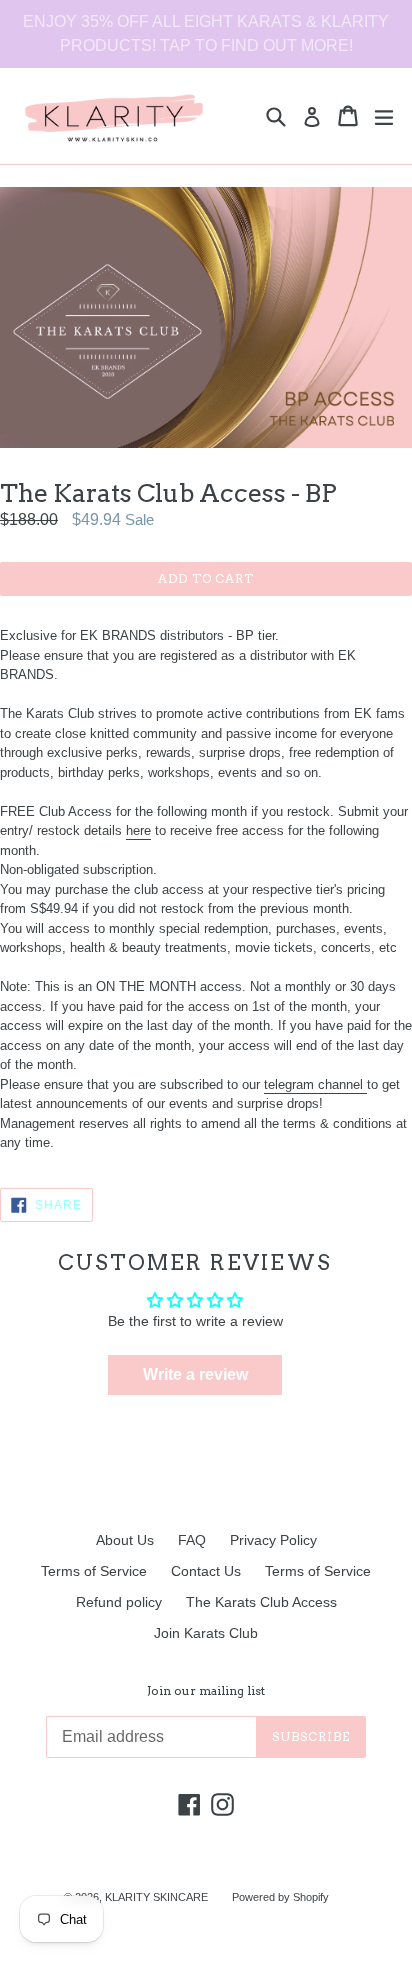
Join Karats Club (206, 1633)
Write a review (195, 1374)
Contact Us (206, 1571)
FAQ (192, 1540)
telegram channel (313, 1084)
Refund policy (119, 1602)
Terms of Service (94, 1571)
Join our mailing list (206, 1691)
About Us (125, 1540)
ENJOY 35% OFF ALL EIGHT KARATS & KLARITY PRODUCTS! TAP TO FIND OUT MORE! (206, 33)
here (138, 830)
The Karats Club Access (261, 1602)
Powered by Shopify (280, 1897)
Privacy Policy (273, 1540)
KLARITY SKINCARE (156, 1897)
